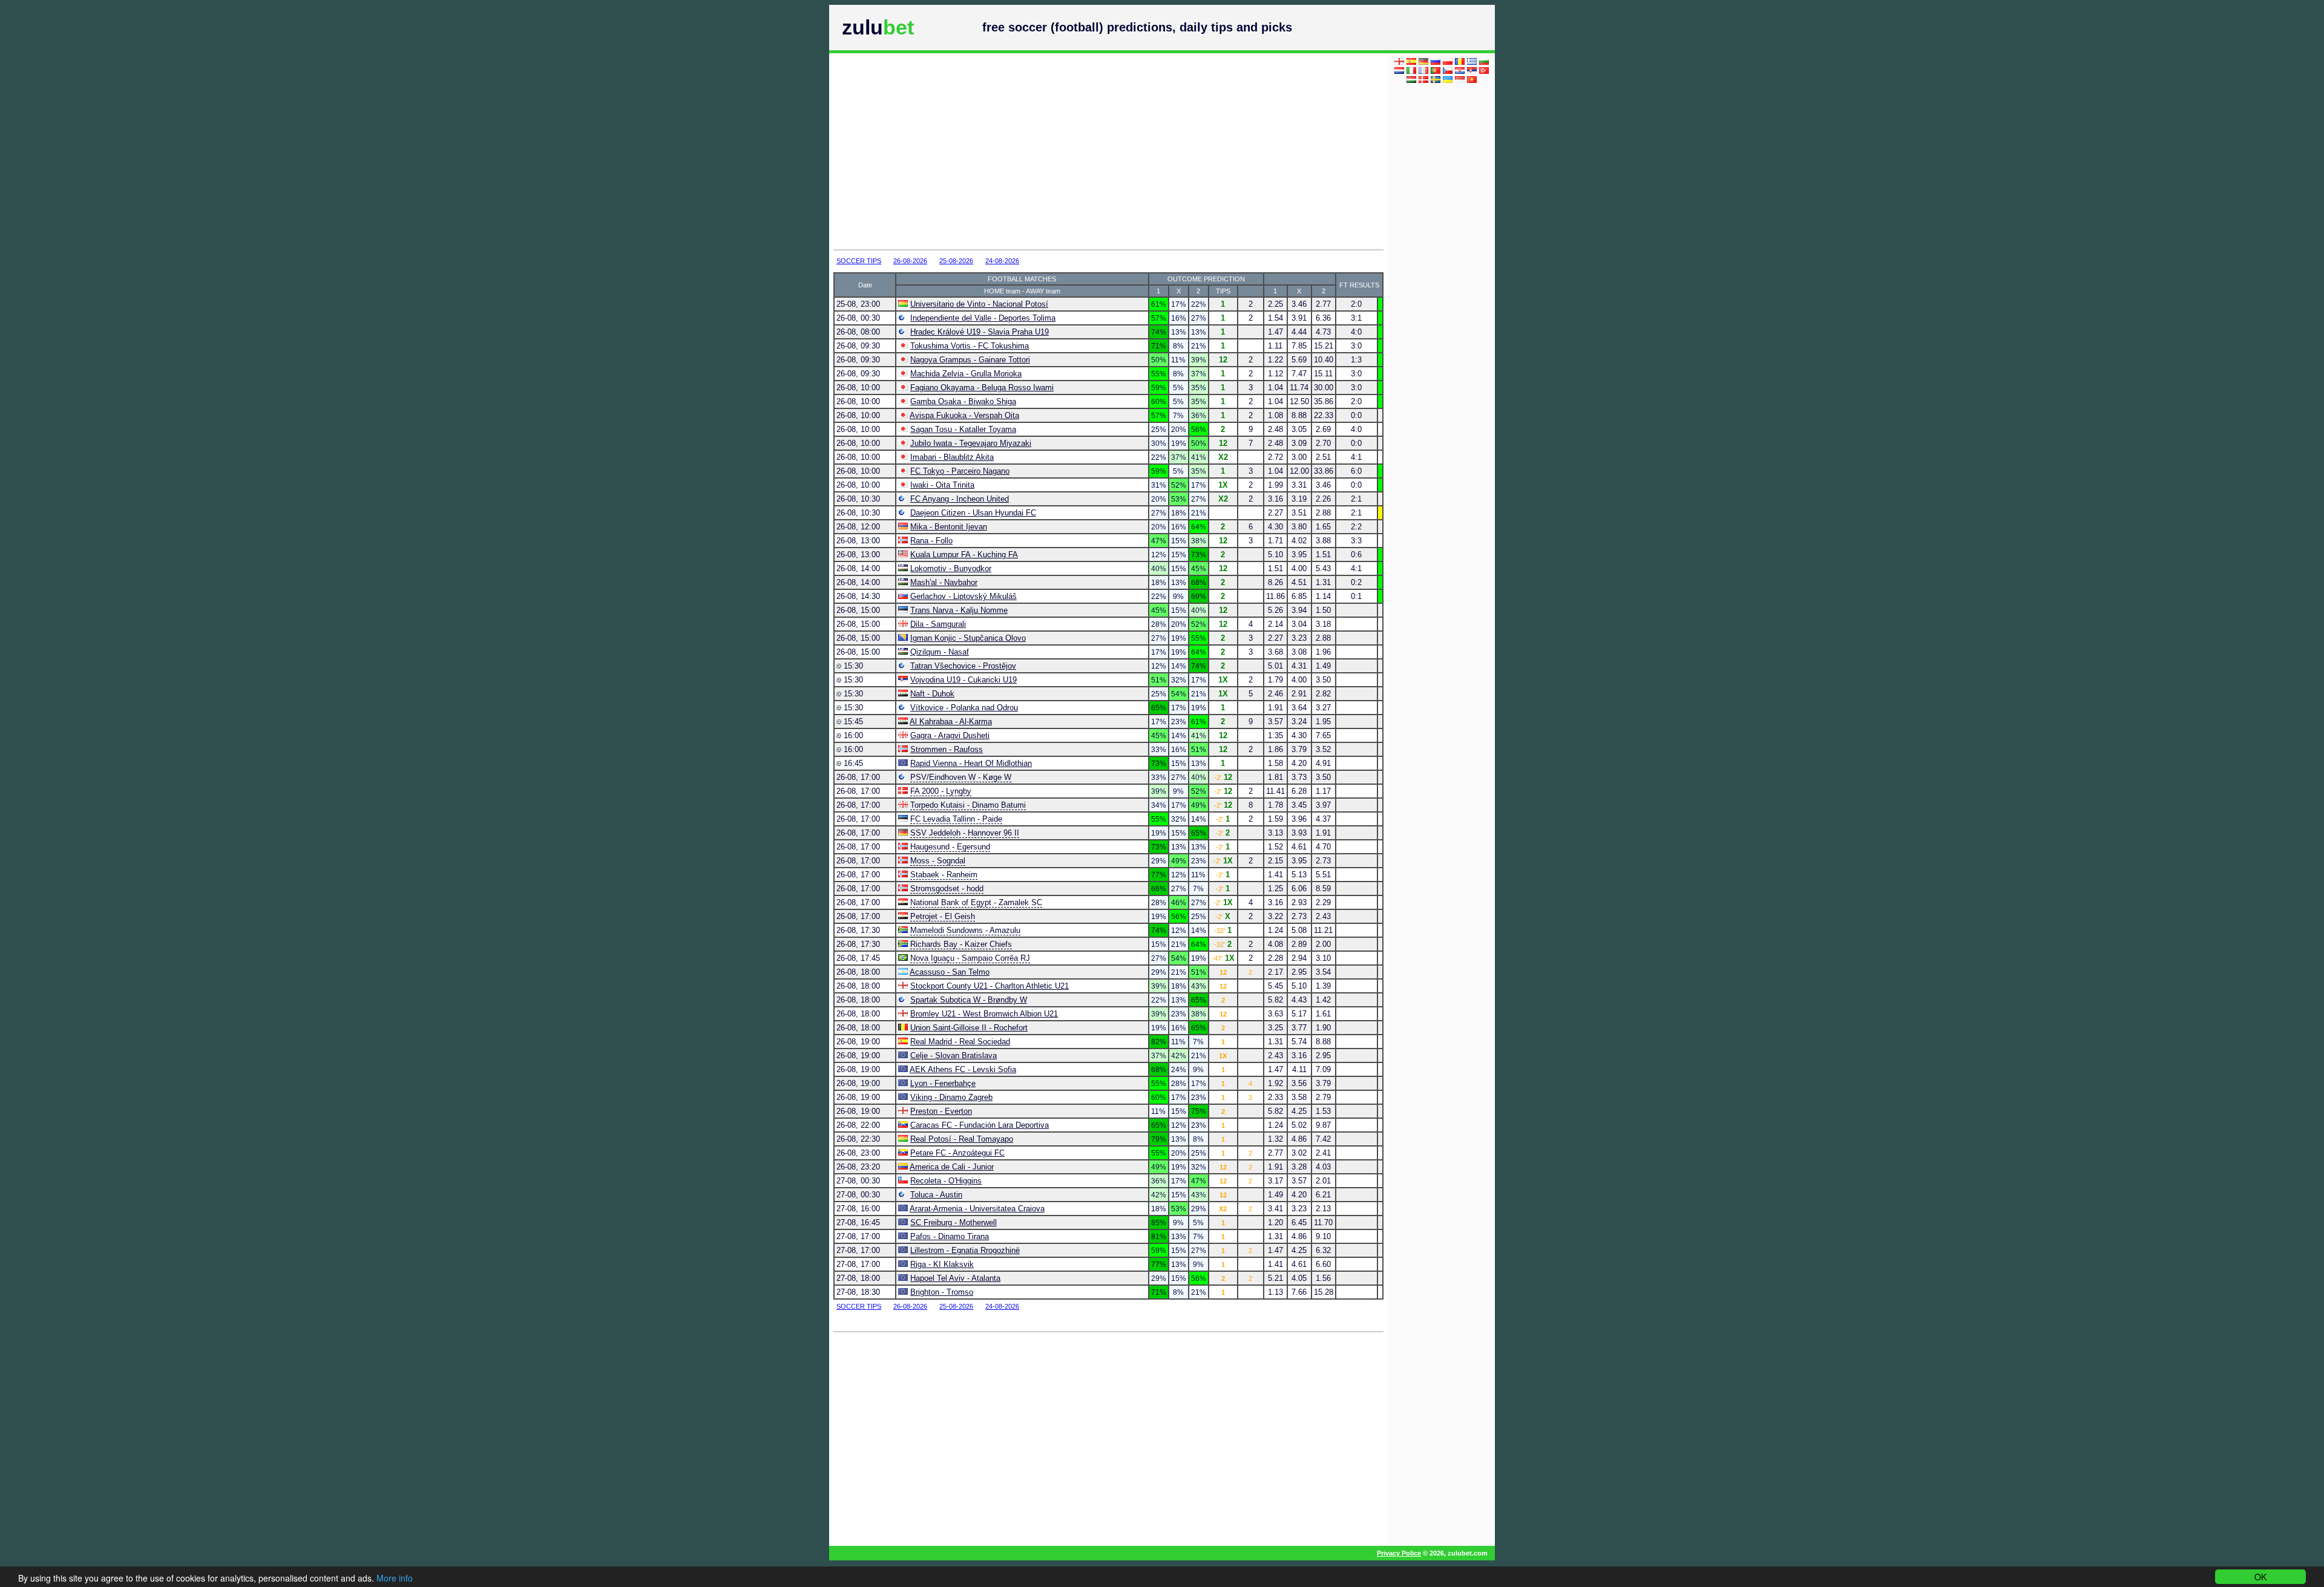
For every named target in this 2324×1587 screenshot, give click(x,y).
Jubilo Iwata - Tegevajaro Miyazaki (971, 443)
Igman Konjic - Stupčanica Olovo (968, 638)
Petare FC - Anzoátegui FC (957, 1153)
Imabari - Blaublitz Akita (952, 457)
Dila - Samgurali (938, 624)
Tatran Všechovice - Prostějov (963, 666)
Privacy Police (1399, 1553)
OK (2260, 1577)
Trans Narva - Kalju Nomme (959, 610)
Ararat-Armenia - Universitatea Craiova (977, 1209)
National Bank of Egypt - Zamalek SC (976, 902)
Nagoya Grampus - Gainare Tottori (970, 360)
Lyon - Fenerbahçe (943, 1083)
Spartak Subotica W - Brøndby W (969, 1000)
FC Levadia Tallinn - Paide (956, 819)
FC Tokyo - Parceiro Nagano (960, 471)
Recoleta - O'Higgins (946, 1181)
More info (395, 1578)
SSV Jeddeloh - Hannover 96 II (965, 833)
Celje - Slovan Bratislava (954, 1055)
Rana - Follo (931, 541)
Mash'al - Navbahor (944, 582)
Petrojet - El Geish (943, 916)
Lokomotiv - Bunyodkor (951, 568)
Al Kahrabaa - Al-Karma (951, 722)
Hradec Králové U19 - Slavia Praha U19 (980, 332)
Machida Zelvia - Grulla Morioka (966, 374)
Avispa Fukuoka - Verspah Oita (964, 415)
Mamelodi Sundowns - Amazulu (965, 930)
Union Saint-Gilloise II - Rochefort (969, 1028)
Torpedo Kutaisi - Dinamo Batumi (968, 805)
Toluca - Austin (936, 1195)
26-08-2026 (910, 261)
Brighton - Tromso (942, 1292)
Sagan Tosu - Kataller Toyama (963, 429)
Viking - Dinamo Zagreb (951, 1097)
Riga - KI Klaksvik (942, 1264)
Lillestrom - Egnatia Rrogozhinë (965, 1250)
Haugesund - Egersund (950, 847)
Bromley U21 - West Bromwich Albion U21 (984, 1014)
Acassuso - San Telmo (950, 972)
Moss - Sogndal (938, 861)
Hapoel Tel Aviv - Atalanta (955, 1278)
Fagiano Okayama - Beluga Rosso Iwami (982, 388)
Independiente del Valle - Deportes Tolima (983, 318)
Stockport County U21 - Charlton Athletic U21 (990, 986)
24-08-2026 (1002, 261)
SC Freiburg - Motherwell (954, 1222)
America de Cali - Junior (952, 1167)
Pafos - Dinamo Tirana (950, 1236)
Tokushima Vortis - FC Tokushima (970, 346)
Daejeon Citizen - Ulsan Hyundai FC (973, 513)
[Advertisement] (1072, 151)
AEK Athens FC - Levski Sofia (963, 1069)
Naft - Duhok (932, 694)
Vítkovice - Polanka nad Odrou (964, 708)
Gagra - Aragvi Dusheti (950, 735)
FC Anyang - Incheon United (960, 499)
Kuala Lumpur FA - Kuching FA (964, 555)
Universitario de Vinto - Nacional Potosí (979, 304)
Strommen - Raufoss (947, 749)
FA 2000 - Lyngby (941, 791)
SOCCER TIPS (859, 261)
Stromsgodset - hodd (947, 888)
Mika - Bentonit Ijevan (949, 527)
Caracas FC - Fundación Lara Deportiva (980, 1125)
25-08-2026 (956, 261)
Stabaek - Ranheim (944, 875)
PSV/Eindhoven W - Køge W (961, 777)
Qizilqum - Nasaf (940, 652)
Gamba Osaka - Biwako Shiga (963, 401)
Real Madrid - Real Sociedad (960, 1042)
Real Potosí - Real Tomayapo (962, 1139)
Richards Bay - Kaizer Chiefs (961, 944)
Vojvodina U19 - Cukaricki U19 (963, 680)
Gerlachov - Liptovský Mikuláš (963, 596)
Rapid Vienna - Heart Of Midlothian (971, 763)
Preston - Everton (941, 1111)
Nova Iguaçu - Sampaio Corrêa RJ (970, 958)
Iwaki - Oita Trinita (942, 485)
